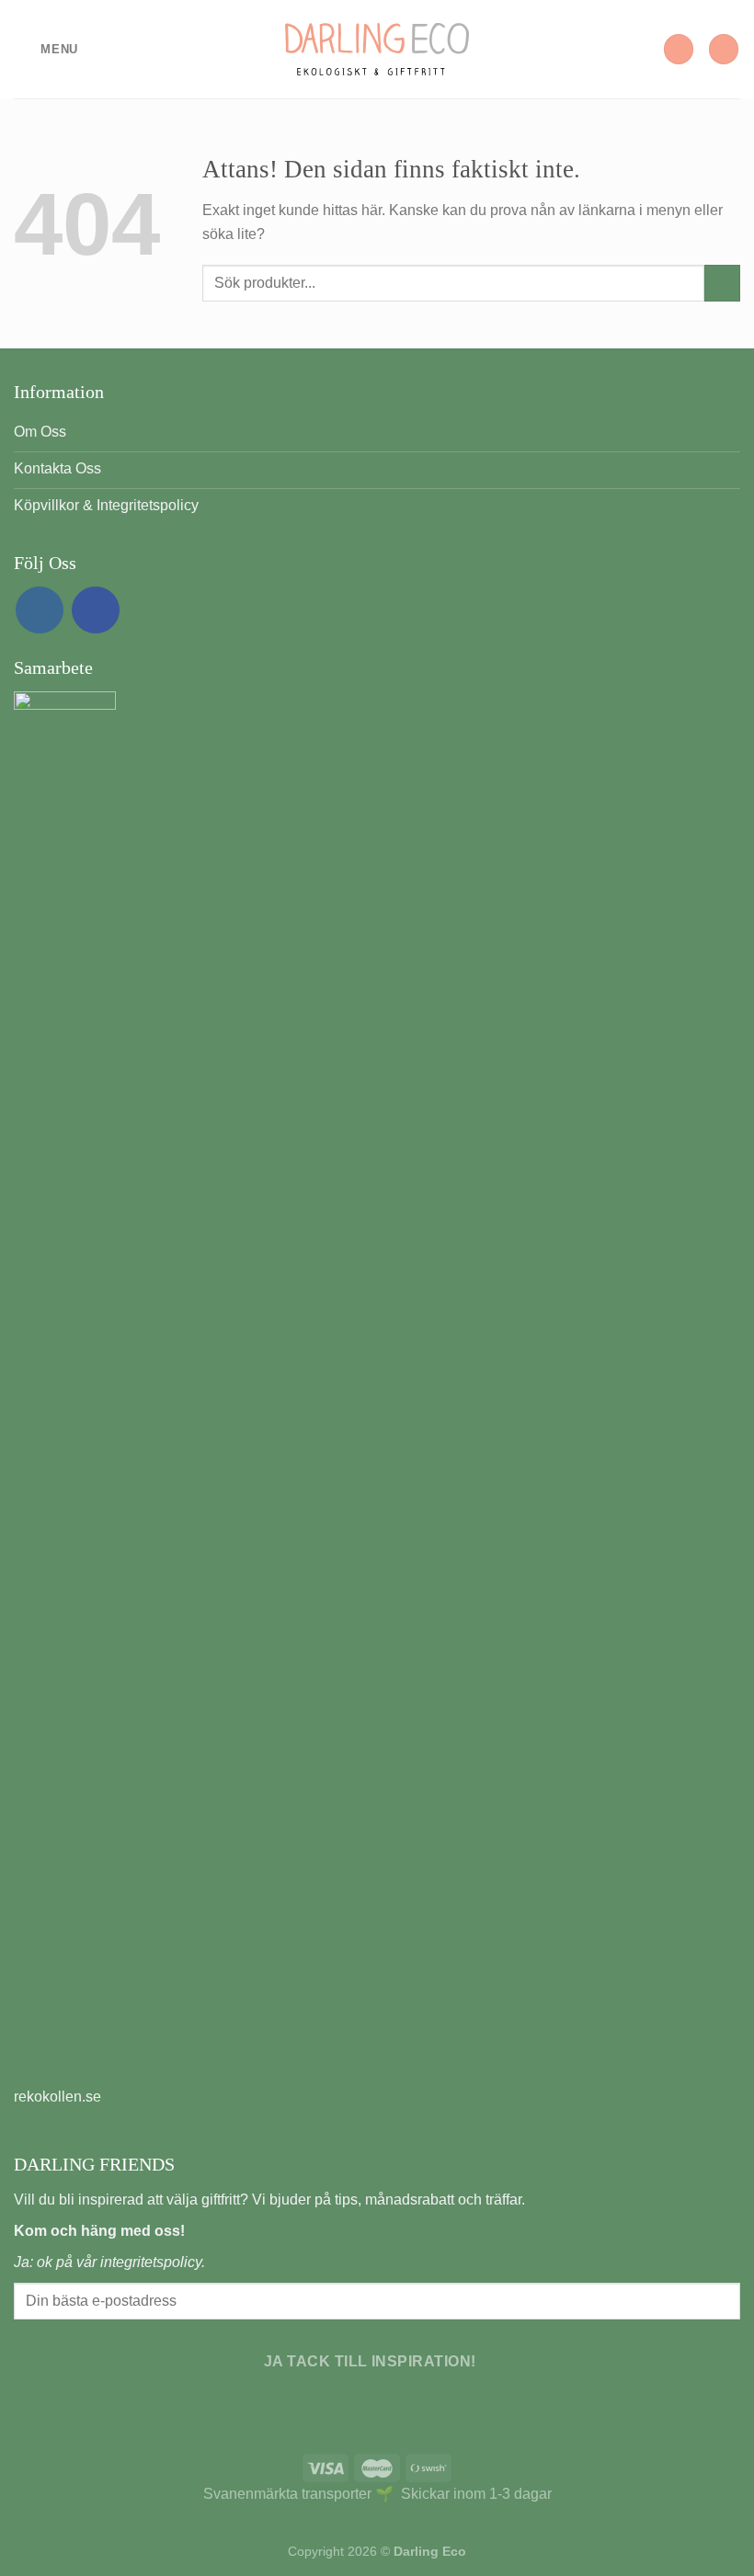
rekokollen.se (57, 2097)
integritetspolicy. (153, 2262)
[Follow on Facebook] (96, 610)
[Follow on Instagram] (40, 610)
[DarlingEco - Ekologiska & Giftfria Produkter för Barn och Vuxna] (377, 49)
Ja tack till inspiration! (370, 2361)
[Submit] (722, 283)
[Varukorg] (724, 49)
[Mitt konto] (679, 49)
